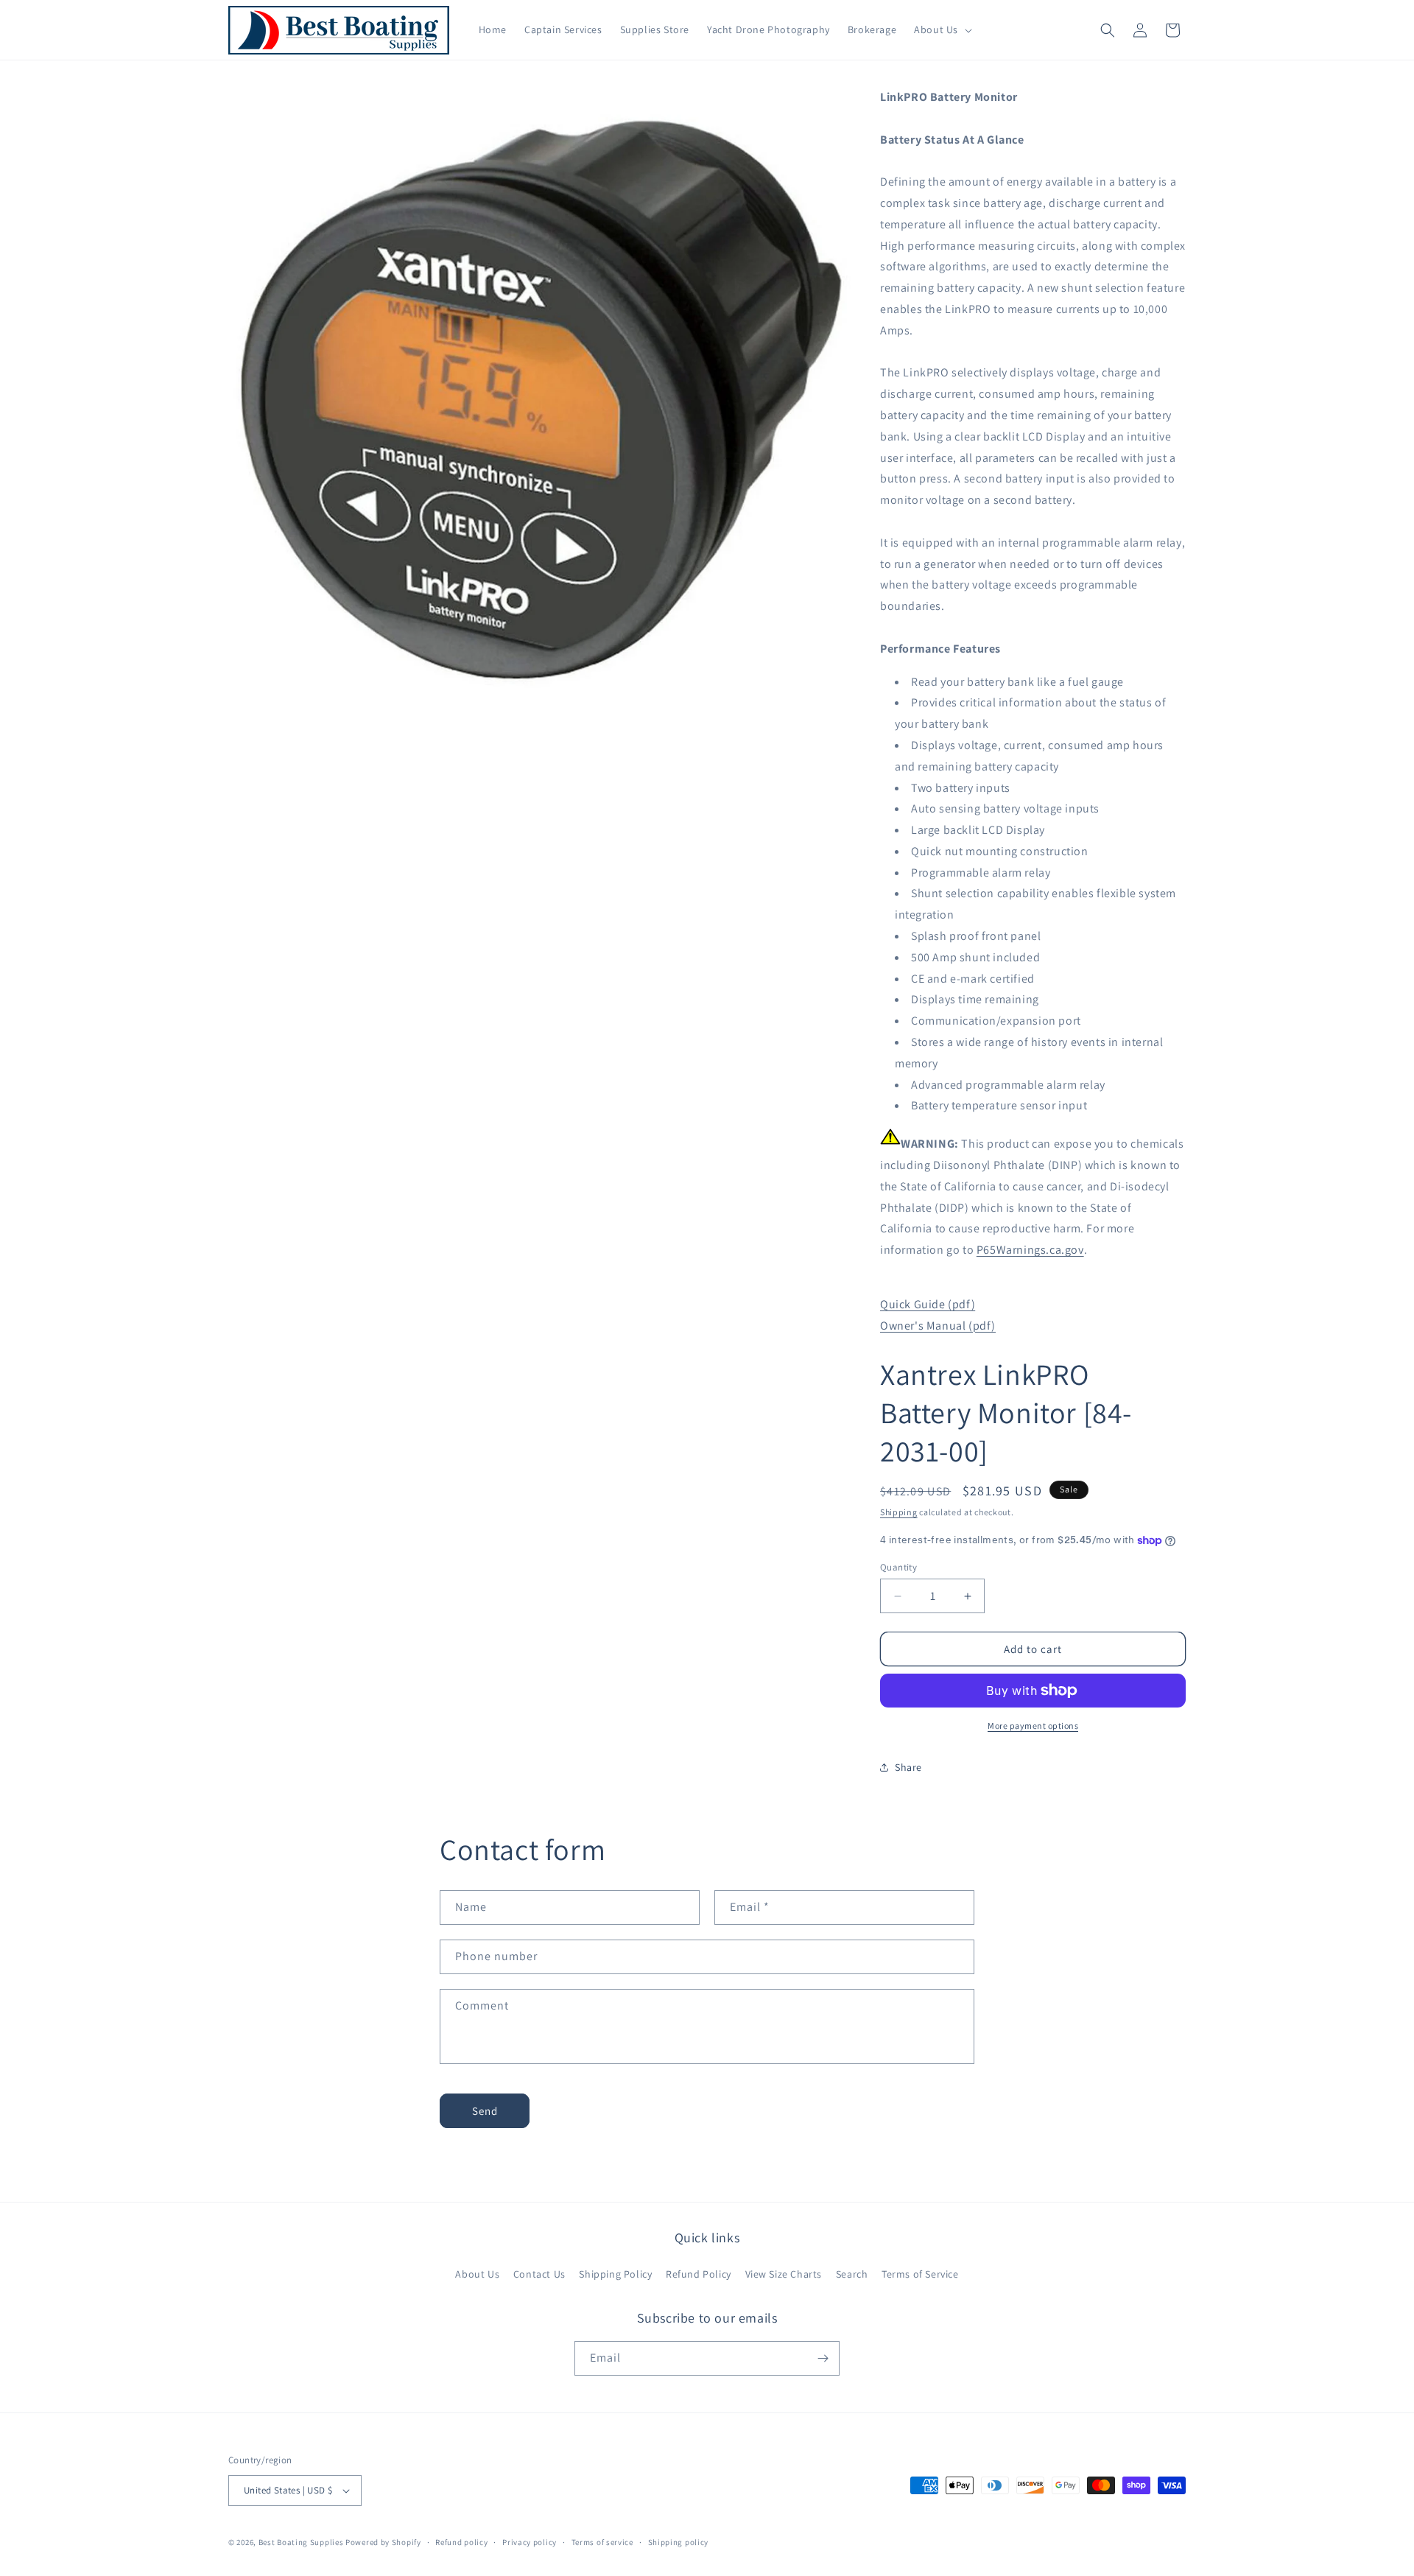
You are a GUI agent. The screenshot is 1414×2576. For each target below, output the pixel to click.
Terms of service (602, 2542)
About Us (477, 2274)
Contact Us (539, 2274)
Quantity (898, 1567)
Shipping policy (679, 2542)
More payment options (1033, 1726)
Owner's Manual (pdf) (938, 1326)
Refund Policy (699, 2274)
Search (852, 2274)
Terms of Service (920, 2274)
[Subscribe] (823, 2358)
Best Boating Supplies (301, 2542)
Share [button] (908, 1767)
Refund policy (461, 2542)
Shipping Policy (615, 2274)
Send (485, 2111)
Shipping (899, 1512)
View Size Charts (784, 2274)
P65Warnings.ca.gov (1030, 1250)
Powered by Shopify (383, 2542)
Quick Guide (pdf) (928, 1304)
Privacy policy (530, 2542)
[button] (942, 29)
